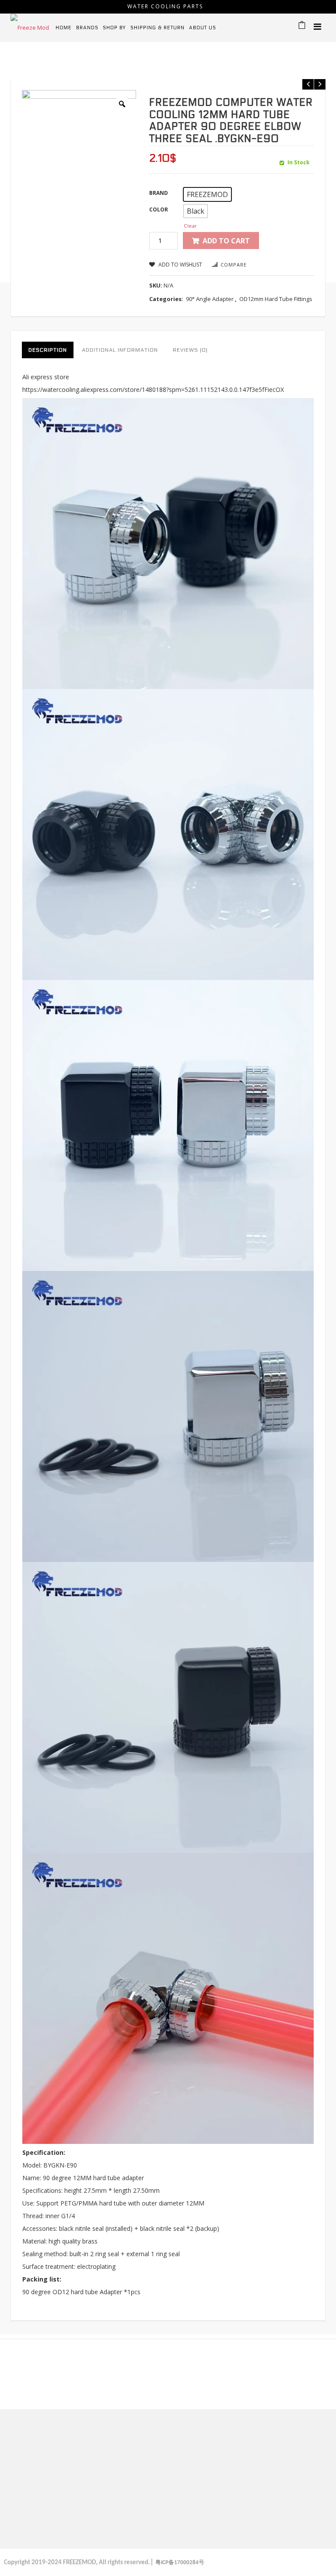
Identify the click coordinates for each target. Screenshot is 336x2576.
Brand (159, 193)
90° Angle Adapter (114, 63)
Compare (234, 265)
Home (32, 63)
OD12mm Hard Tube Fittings (276, 299)
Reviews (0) (190, 350)
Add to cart (226, 241)
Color (159, 209)
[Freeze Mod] (30, 27)
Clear (190, 226)
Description (48, 350)
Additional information (120, 350)
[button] (207, 194)
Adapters (63, 63)
